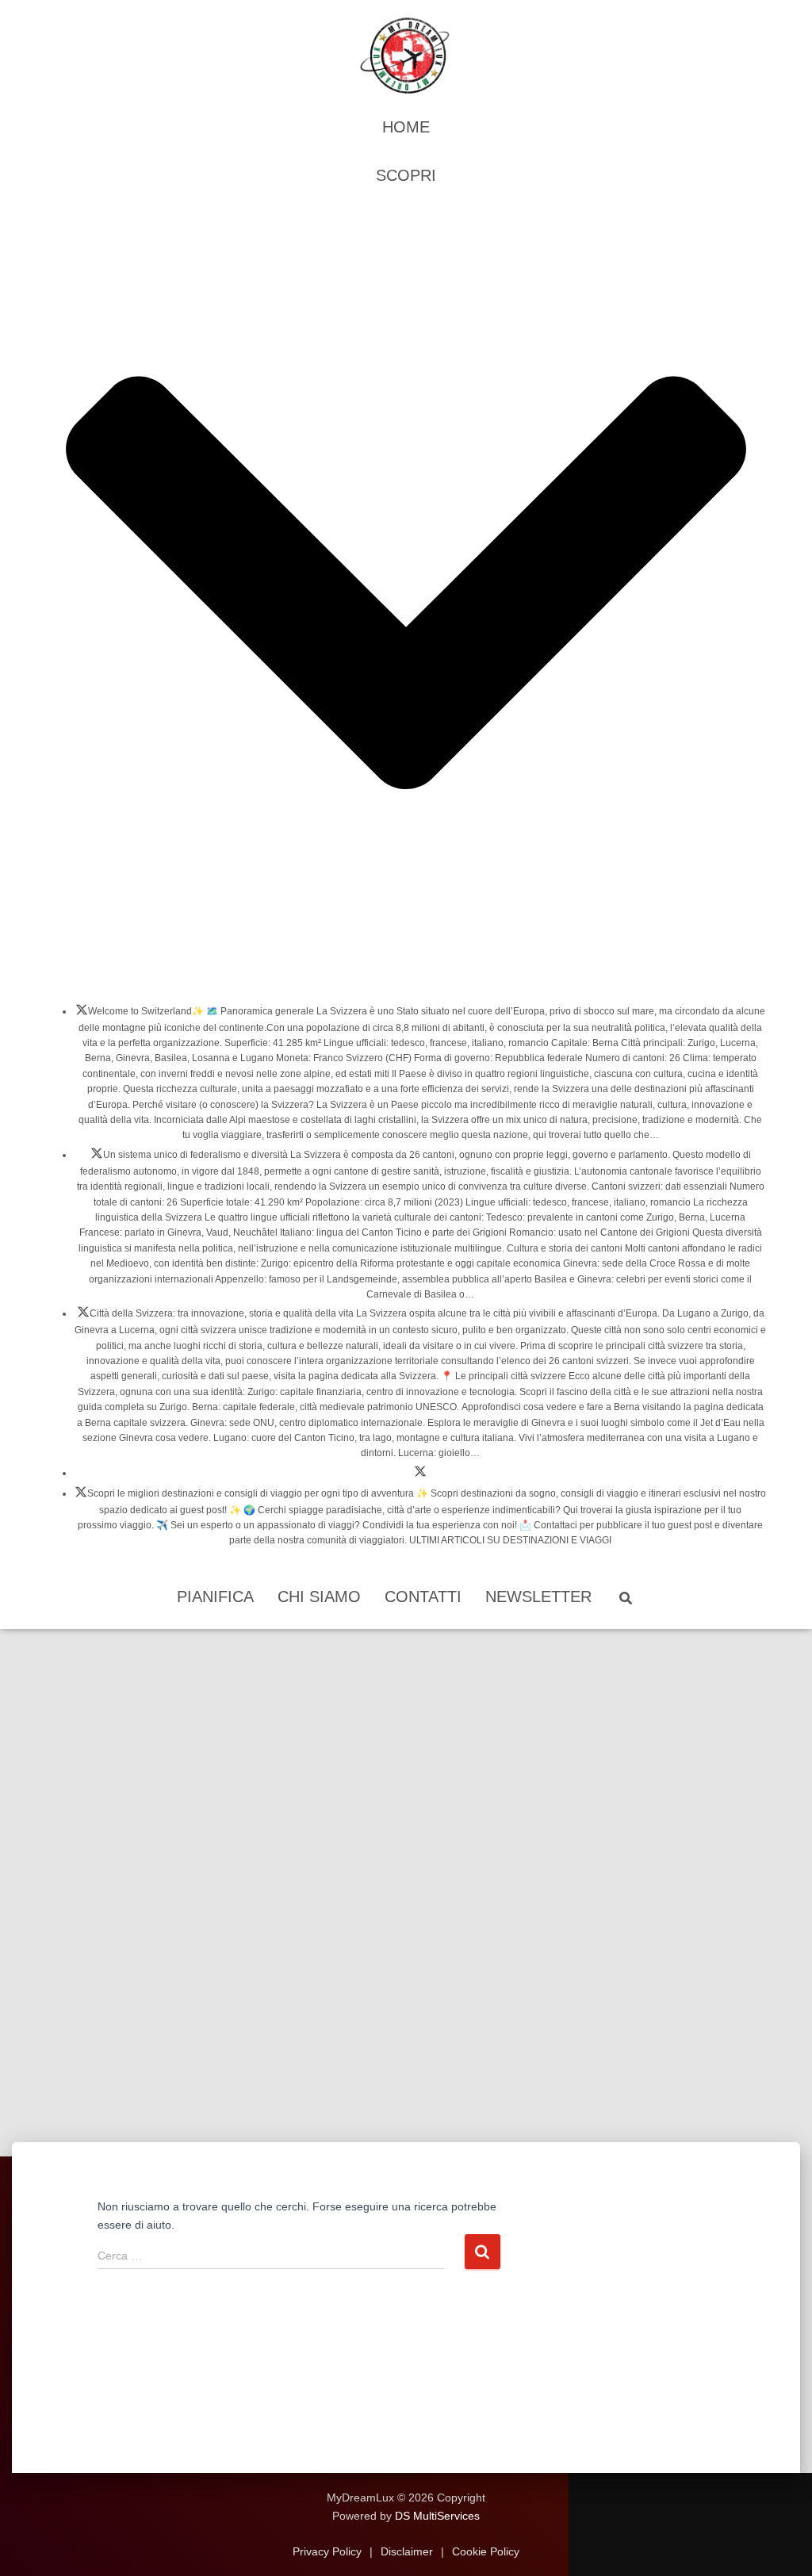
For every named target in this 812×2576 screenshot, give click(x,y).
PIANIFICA (215, 1597)
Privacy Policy (329, 2551)
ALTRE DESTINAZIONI (81, 1497)
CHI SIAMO (319, 1597)
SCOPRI (406, 175)
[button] (406, 976)
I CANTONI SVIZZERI (97, 1158)
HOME (406, 127)
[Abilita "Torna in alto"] (781, 2544)
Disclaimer (407, 2551)
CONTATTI (423, 1597)
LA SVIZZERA (82, 1014)
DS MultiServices (437, 2516)
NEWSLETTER (538, 1597)
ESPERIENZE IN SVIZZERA (420, 1476)
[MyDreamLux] (406, 56)
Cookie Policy (484, 2551)
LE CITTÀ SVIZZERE (83, 1317)
